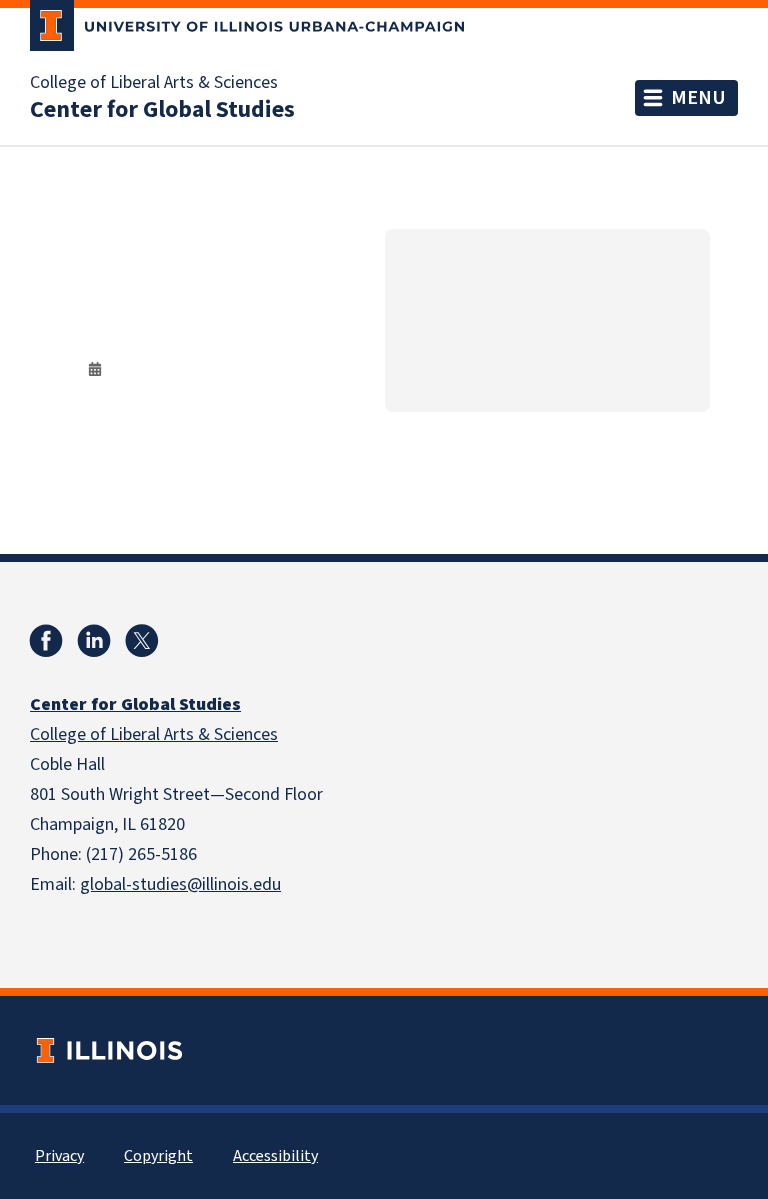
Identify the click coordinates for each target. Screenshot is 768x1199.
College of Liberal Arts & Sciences (154, 83)
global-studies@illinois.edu (180, 884)
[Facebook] (46, 641)
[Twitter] (142, 641)
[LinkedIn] (94, 641)
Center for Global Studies (162, 110)
